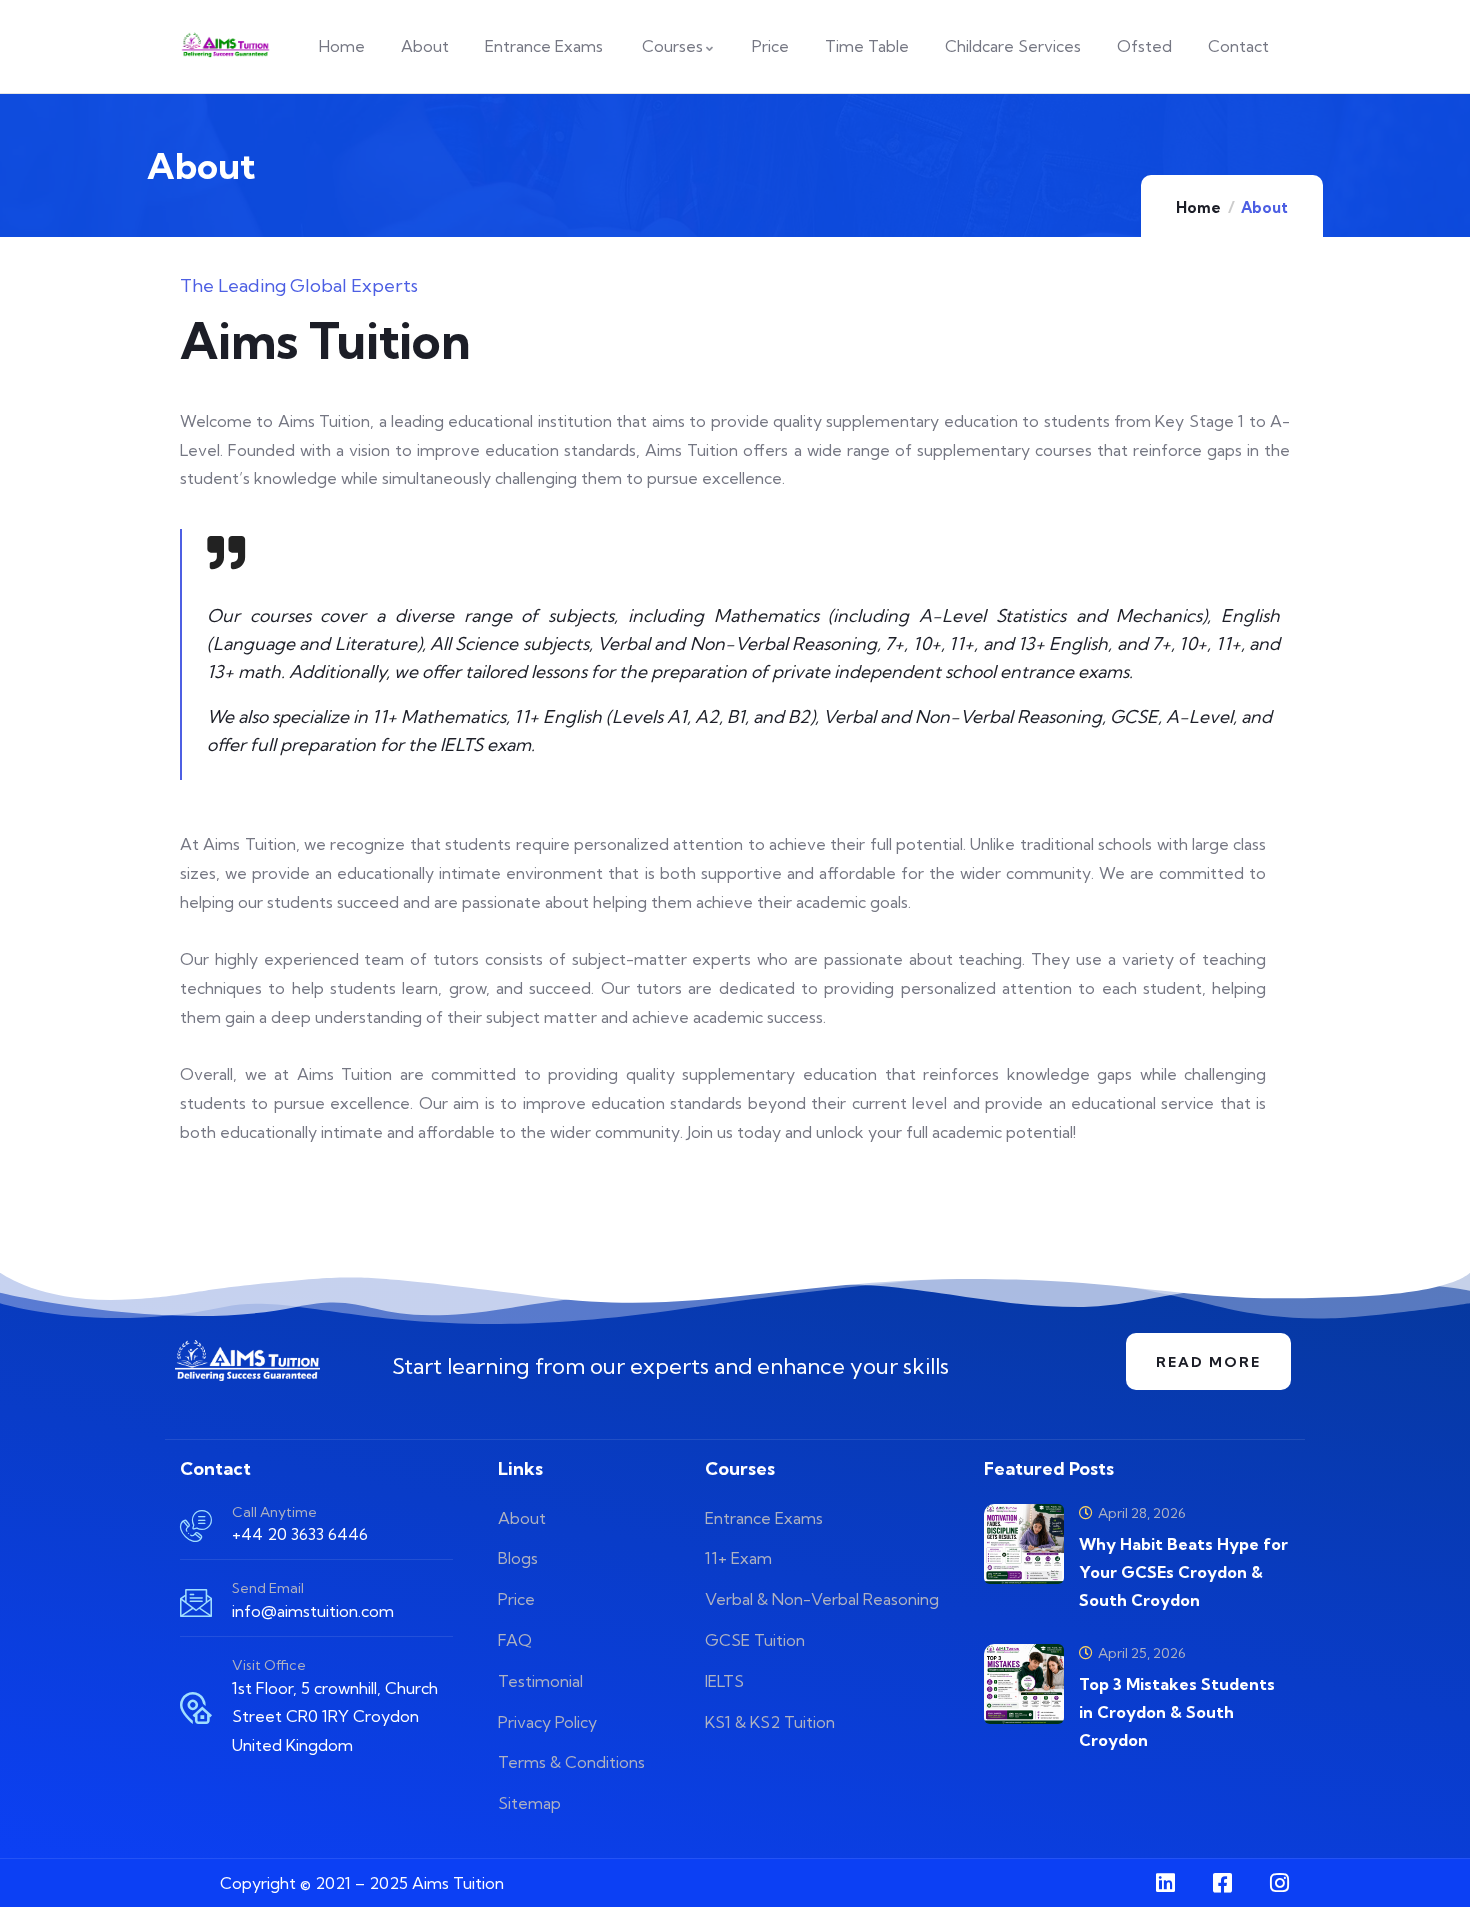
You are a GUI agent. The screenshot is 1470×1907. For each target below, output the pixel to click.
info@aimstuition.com (313, 1611)
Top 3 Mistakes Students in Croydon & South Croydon (1177, 1712)
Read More (1208, 1362)
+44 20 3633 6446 (300, 1534)
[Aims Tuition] (247, 1361)
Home (1198, 207)
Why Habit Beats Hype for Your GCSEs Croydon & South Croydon (1183, 1572)
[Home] (225, 46)
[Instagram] (1279, 1883)
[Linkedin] (1165, 1883)
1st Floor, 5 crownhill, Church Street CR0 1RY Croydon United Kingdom (335, 1717)
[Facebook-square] (1222, 1883)
